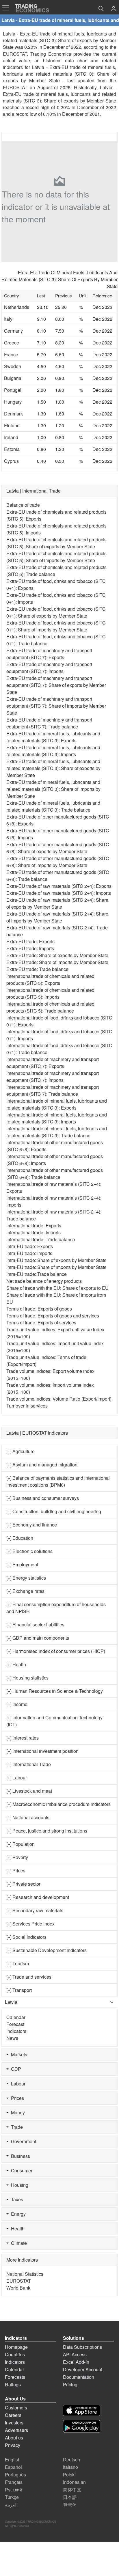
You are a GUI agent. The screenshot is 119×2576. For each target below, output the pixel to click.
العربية (11, 2505)
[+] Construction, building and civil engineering (54, 1511)
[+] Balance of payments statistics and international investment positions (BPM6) (58, 1481)
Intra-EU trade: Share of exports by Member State (56, 1260)
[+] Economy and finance (32, 1525)
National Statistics (25, 2274)
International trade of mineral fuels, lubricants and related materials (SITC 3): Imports (57, 1118)
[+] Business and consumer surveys (43, 1498)
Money (17, 2112)
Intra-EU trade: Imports (29, 1253)
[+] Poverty (17, 1857)
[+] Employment (22, 1564)
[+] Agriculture (21, 1451)
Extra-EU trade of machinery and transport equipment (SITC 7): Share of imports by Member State (56, 706)
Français (14, 2482)
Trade (16, 2127)
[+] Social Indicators (26, 1937)
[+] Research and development (38, 1897)
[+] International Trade (29, 1764)
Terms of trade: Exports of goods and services (53, 1316)
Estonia (12, 449)
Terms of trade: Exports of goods (39, 1309)
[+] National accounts (28, 1817)
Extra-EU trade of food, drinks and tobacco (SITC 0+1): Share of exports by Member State (56, 612)
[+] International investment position (42, 1751)
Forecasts (15, 2377)
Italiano (70, 2467)
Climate (18, 2243)
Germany (13, 331)
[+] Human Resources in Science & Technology (55, 1691)
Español (13, 2467)
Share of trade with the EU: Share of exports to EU (57, 1288)
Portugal (13, 390)
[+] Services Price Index (30, 1924)
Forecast (15, 2024)
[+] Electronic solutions (29, 1551)
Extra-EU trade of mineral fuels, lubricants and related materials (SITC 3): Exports (53, 737)
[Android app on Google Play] (82, 2426)
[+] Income (17, 1704)
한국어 (70, 2505)
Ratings (13, 2384)
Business (19, 2156)
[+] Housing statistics (27, 1678)
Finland (12, 425)
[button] (114, 9)
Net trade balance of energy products (44, 1281)
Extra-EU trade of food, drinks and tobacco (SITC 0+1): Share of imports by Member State (56, 626)
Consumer (21, 2170)
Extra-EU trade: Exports (30, 941)
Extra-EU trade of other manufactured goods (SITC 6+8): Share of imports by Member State (58, 862)
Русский (14, 2490)
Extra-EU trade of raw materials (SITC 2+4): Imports (59, 893)
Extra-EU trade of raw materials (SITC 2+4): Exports (59, 886)
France (11, 354)
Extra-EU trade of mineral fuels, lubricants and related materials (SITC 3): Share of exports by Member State (53, 768)
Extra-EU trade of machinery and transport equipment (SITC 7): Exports (49, 654)
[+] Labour (17, 1778)
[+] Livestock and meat (29, 1791)
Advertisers (16, 2430)
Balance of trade (23, 505)
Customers (16, 2408)
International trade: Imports (34, 1232)
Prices (16, 2098)
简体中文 (72, 2490)
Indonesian (74, 2482)
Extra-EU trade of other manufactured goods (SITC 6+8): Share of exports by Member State (58, 848)
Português (15, 2475)
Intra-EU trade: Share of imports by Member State (56, 1267)
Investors (14, 2423)
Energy (17, 2214)
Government (22, 2141)
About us (14, 2438)
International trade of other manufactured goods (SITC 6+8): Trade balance (55, 1174)
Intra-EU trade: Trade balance (37, 1274)
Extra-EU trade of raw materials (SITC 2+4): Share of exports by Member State (57, 903)
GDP (15, 2069)
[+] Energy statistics (26, 1578)
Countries (15, 2354)
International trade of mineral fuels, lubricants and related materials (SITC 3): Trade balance (57, 1132)
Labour (17, 2084)
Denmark (13, 414)
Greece (12, 343)
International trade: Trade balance (41, 1239)
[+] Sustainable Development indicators (47, 1950)
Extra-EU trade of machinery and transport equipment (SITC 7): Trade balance (49, 723)
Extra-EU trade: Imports (30, 948)
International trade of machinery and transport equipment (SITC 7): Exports (53, 1063)
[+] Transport (19, 1990)
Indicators (16, 2031)
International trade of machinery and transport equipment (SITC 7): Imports (53, 1077)
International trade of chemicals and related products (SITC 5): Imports (50, 993)
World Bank (18, 2288)
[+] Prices (16, 1871)
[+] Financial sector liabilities (35, 1625)
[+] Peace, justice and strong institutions (47, 1831)
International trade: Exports (34, 1225)
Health (17, 2229)
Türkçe (12, 2497)
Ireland (11, 437)
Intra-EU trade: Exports (30, 1246)
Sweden (13, 366)
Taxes (16, 2199)
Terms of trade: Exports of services (41, 1323)
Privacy (13, 2445)
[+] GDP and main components (38, 1638)
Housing (18, 2185)
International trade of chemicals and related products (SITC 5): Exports (50, 979)
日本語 (70, 2497)
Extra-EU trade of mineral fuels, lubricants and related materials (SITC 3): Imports (53, 751)
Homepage (16, 2347)
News (12, 2038)
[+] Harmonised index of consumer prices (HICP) (56, 1651)
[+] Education (20, 1538)
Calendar (16, 2017)
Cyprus (11, 461)
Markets (18, 2054)
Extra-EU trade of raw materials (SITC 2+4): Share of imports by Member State (57, 917)
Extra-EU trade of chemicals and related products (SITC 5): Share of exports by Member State (56, 543)
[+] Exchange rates (25, 1591)
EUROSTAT (15, 87)
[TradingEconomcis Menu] (8, 8)
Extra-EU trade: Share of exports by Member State (57, 955)
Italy (8, 319)
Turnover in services (27, 1406)
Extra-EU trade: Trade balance (37, 969)
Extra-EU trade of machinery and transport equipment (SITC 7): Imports (49, 668)
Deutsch (71, 2459)
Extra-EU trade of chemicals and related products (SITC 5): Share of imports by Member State (56, 557)
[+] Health (16, 1664)
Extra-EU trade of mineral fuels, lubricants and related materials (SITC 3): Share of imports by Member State (53, 789)
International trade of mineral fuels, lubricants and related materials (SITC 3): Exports (57, 1104)
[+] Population (21, 1844)
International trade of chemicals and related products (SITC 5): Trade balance (50, 1007)
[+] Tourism (18, 1963)
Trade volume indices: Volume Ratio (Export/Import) (59, 1399)
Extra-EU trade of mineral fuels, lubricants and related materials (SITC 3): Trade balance (53, 806)
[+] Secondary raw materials (35, 1910)
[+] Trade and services (29, 1977)
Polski (69, 2475)
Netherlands (17, 307)
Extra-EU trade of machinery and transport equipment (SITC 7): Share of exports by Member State (56, 685)
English (13, 2459)
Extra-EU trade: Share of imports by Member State (57, 962)
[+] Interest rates (23, 1738)
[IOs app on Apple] (82, 2410)
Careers (13, 2415)
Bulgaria (13, 378)
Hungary (13, 402)
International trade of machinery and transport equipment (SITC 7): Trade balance (53, 1090)
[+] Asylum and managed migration (42, 1465)
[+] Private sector (23, 1884)
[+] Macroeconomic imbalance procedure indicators (58, 1804)
